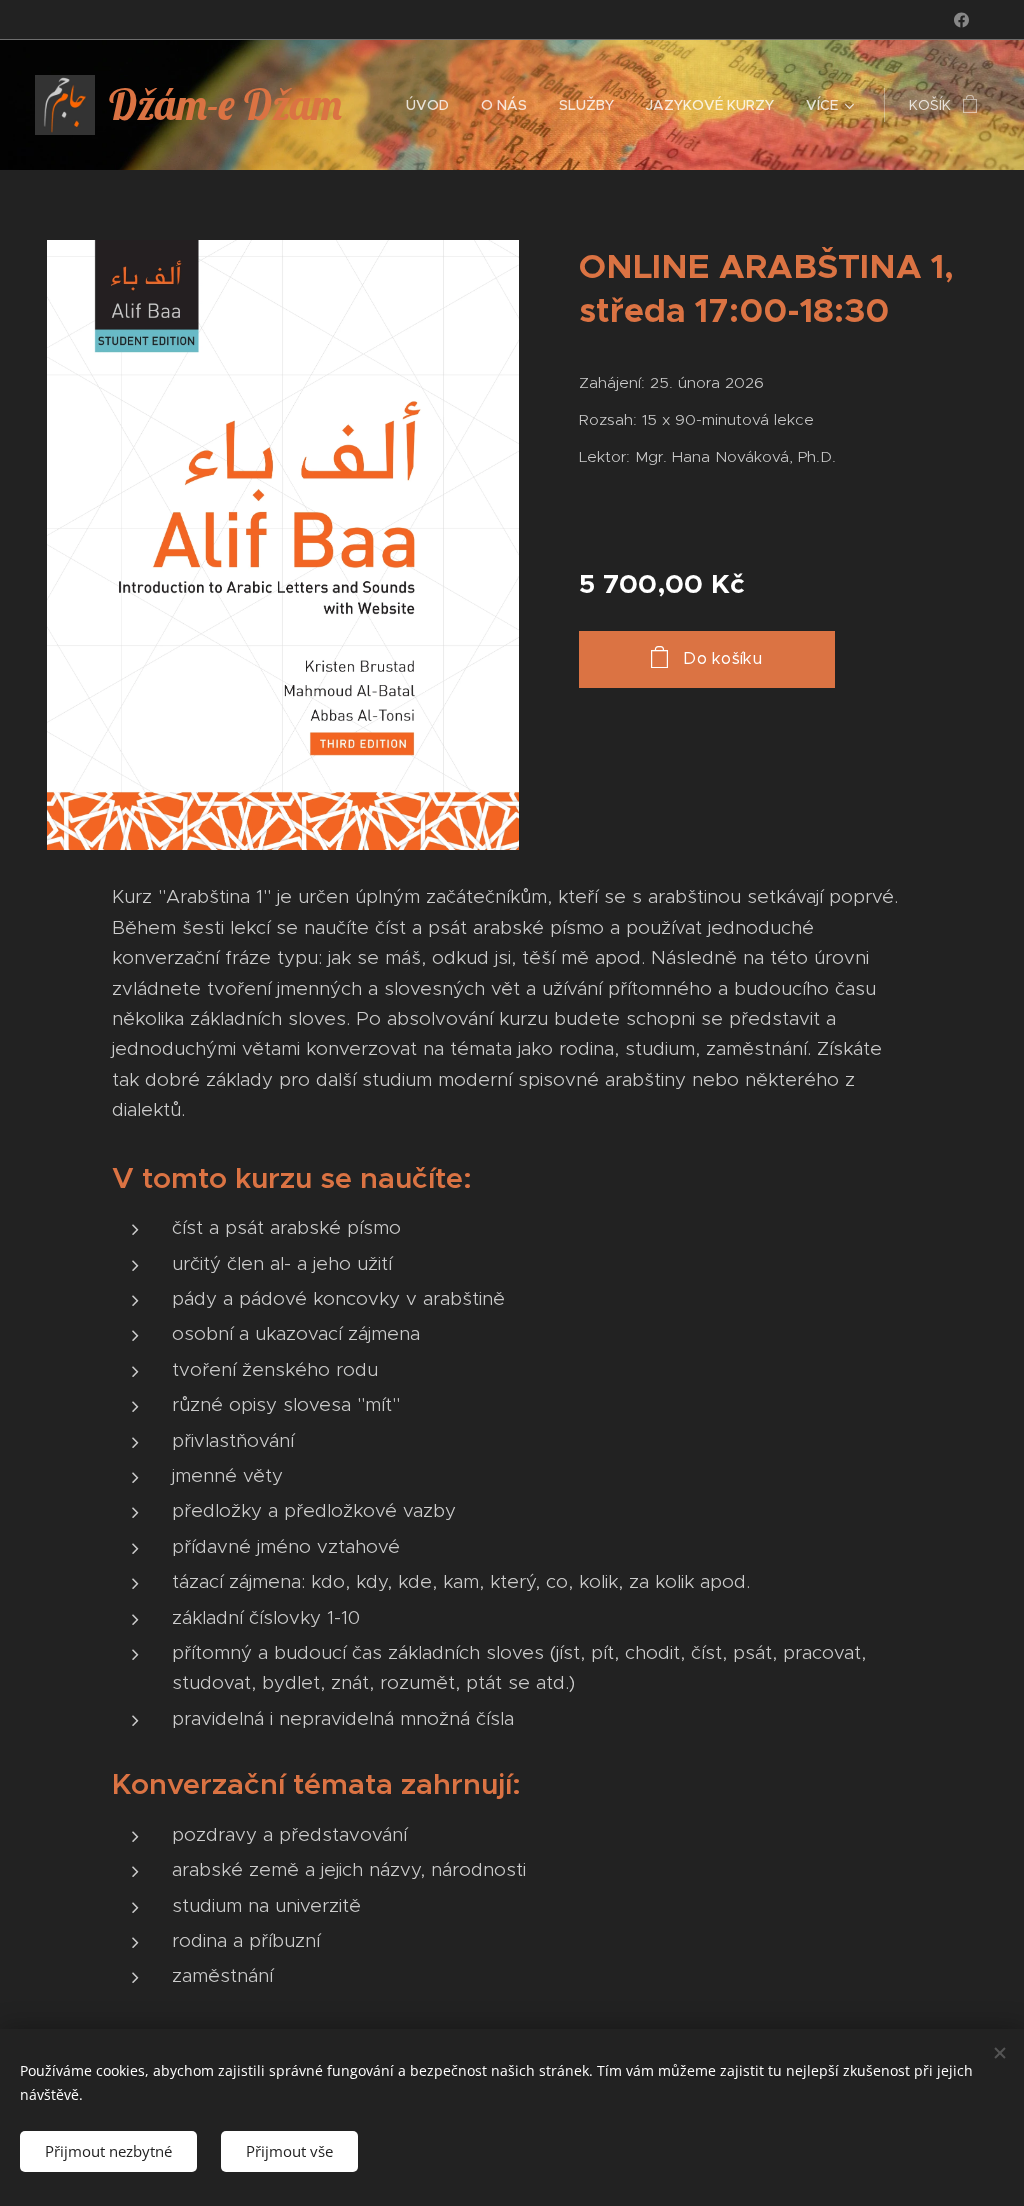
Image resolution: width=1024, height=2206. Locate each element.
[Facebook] (961, 20)
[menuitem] (433, 105)
